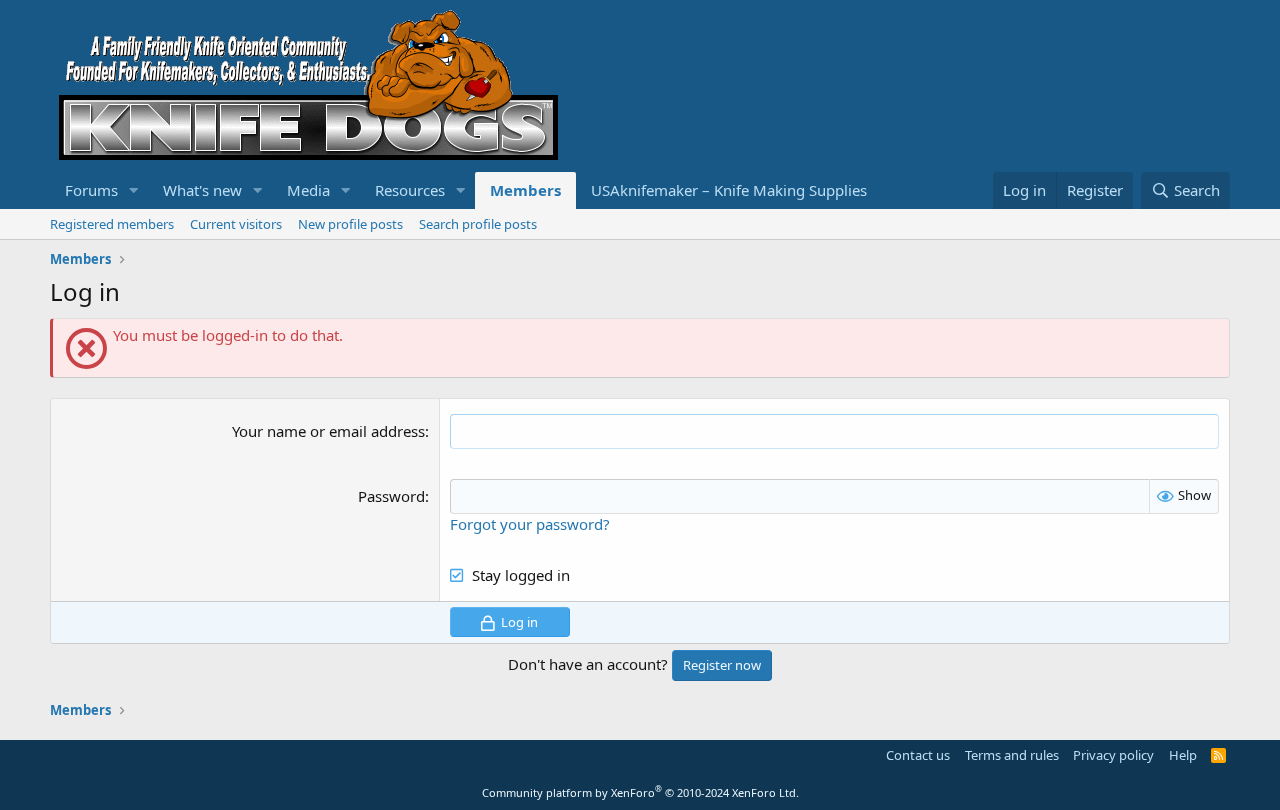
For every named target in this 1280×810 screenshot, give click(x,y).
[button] (134, 190)
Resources (410, 190)
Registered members (112, 224)
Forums (91, 190)
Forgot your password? (530, 524)
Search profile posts (478, 224)
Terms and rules (1012, 755)
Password (391, 496)
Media (308, 190)
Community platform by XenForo (640, 792)
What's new (202, 190)
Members (525, 190)
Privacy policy (1113, 755)
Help (1183, 755)
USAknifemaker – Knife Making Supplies (729, 190)
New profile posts (350, 224)
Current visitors (236, 224)
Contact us (918, 755)
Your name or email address (328, 431)
